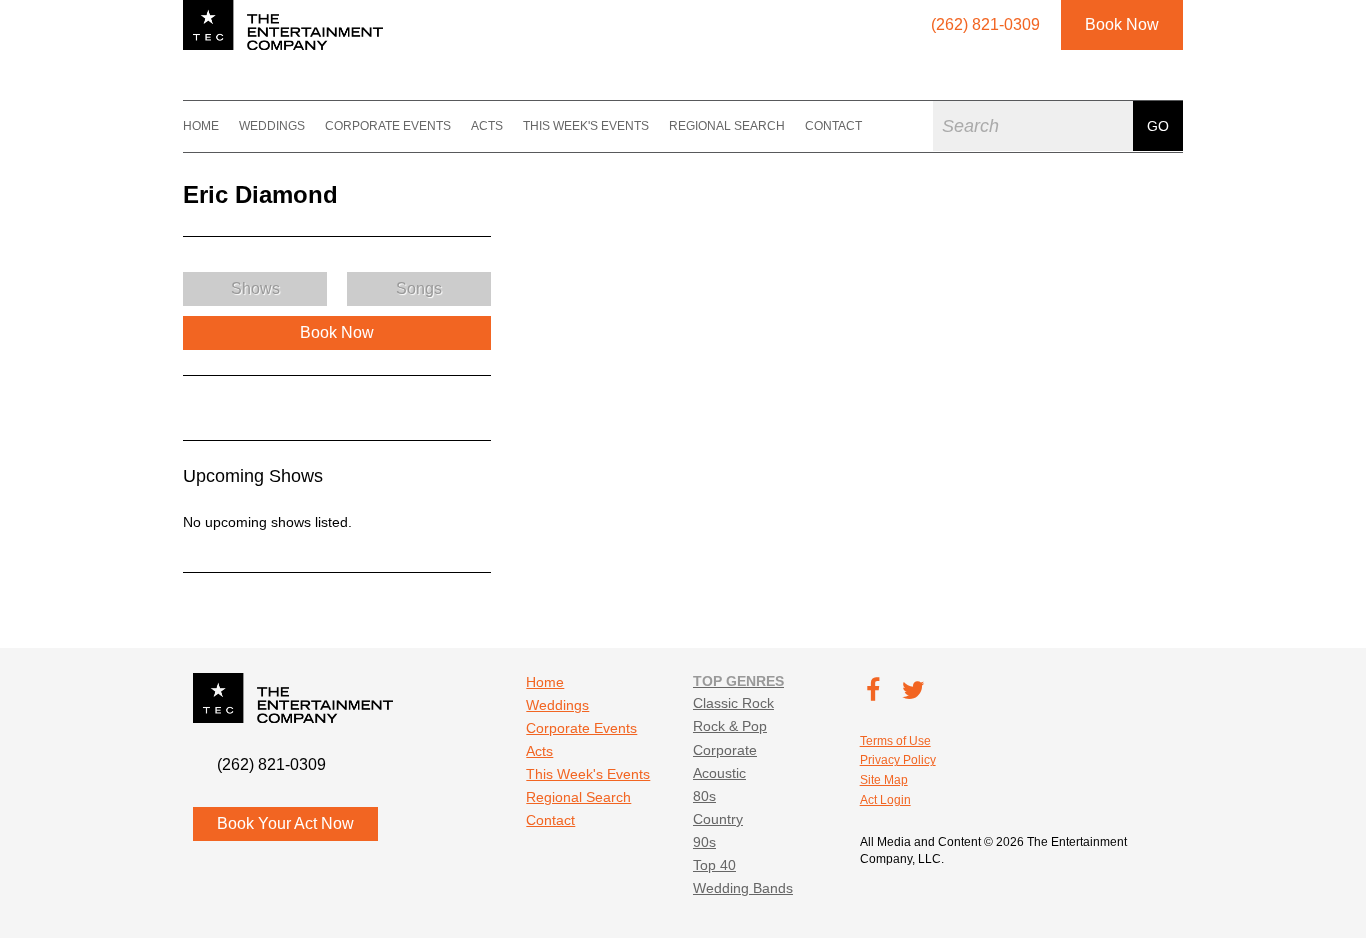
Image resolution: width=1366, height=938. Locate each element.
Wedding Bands (743, 888)
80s (704, 796)
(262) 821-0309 (271, 764)
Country (718, 819)
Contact (833, 126)
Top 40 (714, 865)
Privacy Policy (898, 760)
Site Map (884, 780)
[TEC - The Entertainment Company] (283, 25)
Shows (255, 288)
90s (704, 842)
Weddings (272, 126)
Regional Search (727, 126)
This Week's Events (586, 126)
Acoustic (719, 773)
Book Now (1122, 24)
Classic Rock (733, 703)
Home (201, 126)
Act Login (885, 800)
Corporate (725, 750)
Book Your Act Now (285, 823)
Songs (419, 288)
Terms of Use (895, 741)
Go (1158, 126)
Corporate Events (388, 126)
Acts (487, 126)
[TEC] (158, 126)
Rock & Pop (730, 726)
